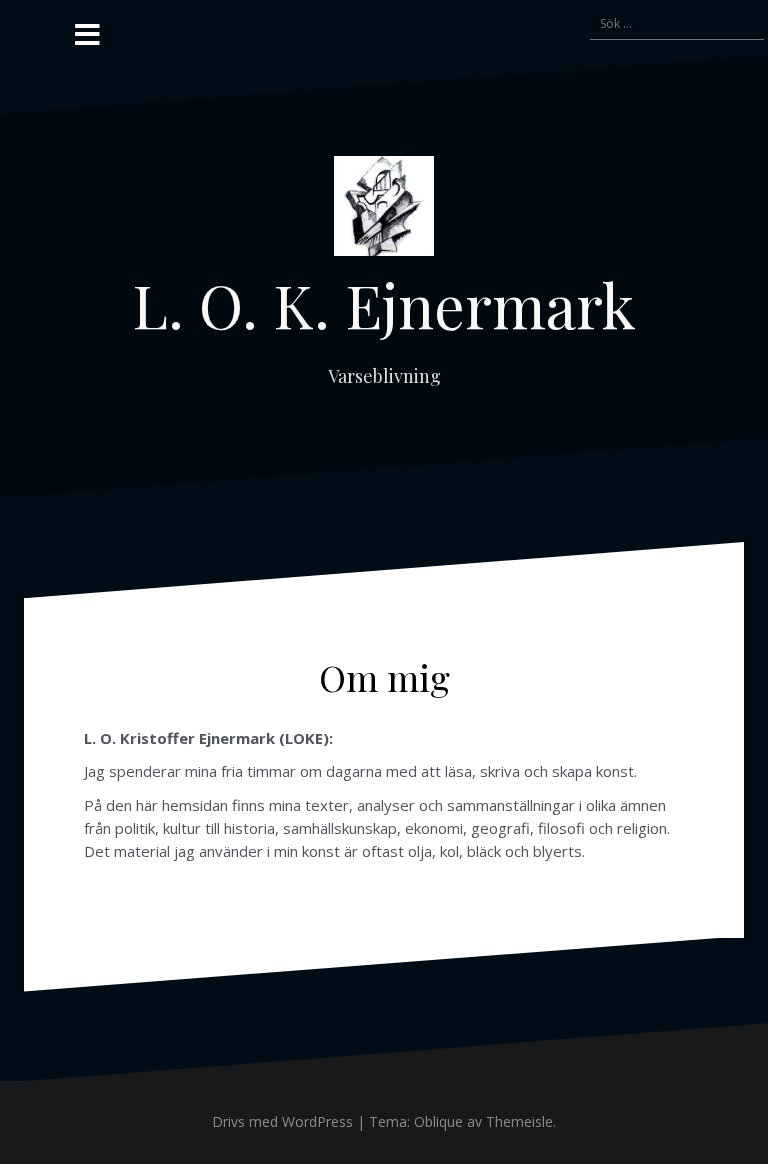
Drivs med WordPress (282, 1121)
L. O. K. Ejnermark (384, 304)
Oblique (438, 1121)
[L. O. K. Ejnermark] (384, 211)
